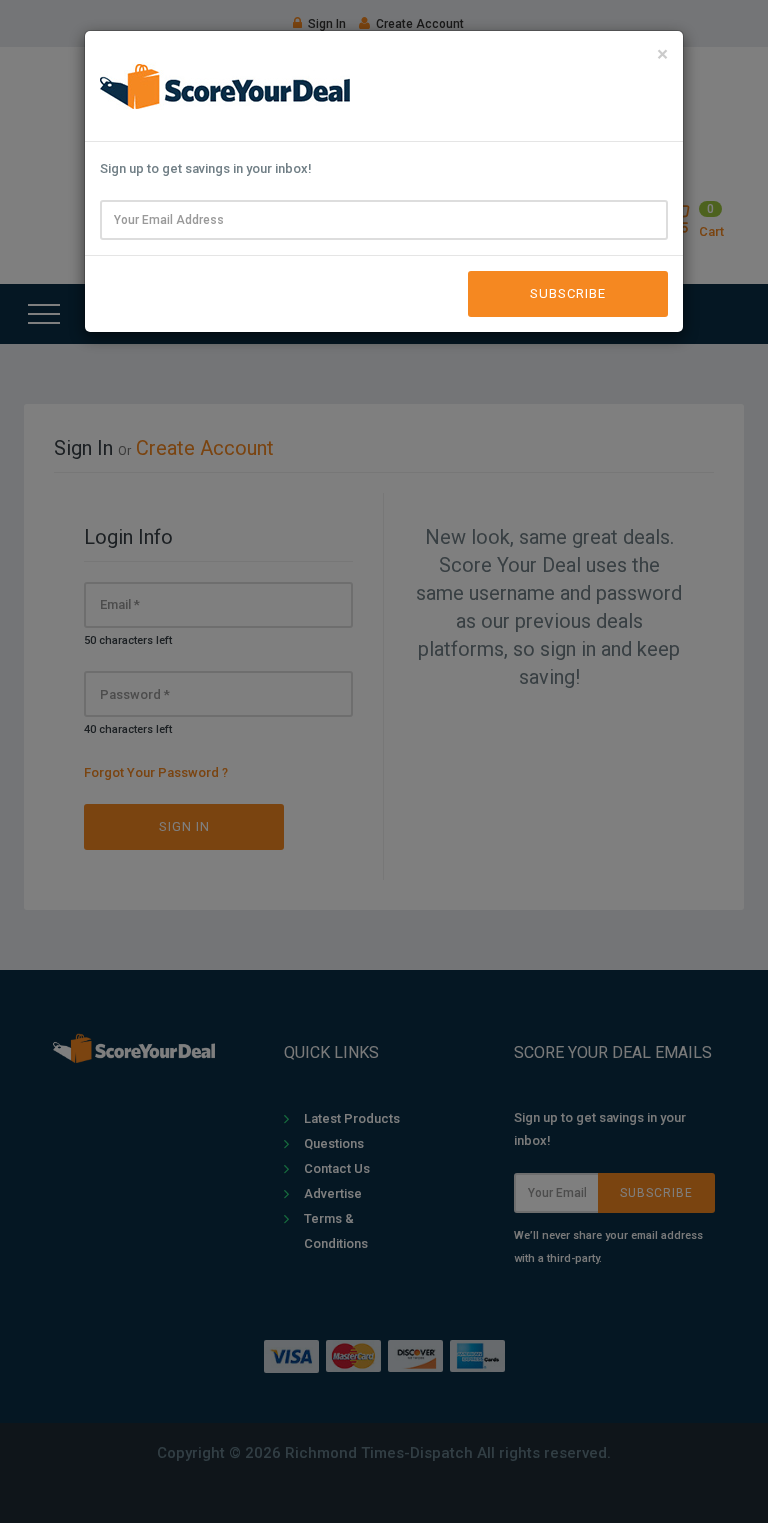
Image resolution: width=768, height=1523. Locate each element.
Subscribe (568, 293)
